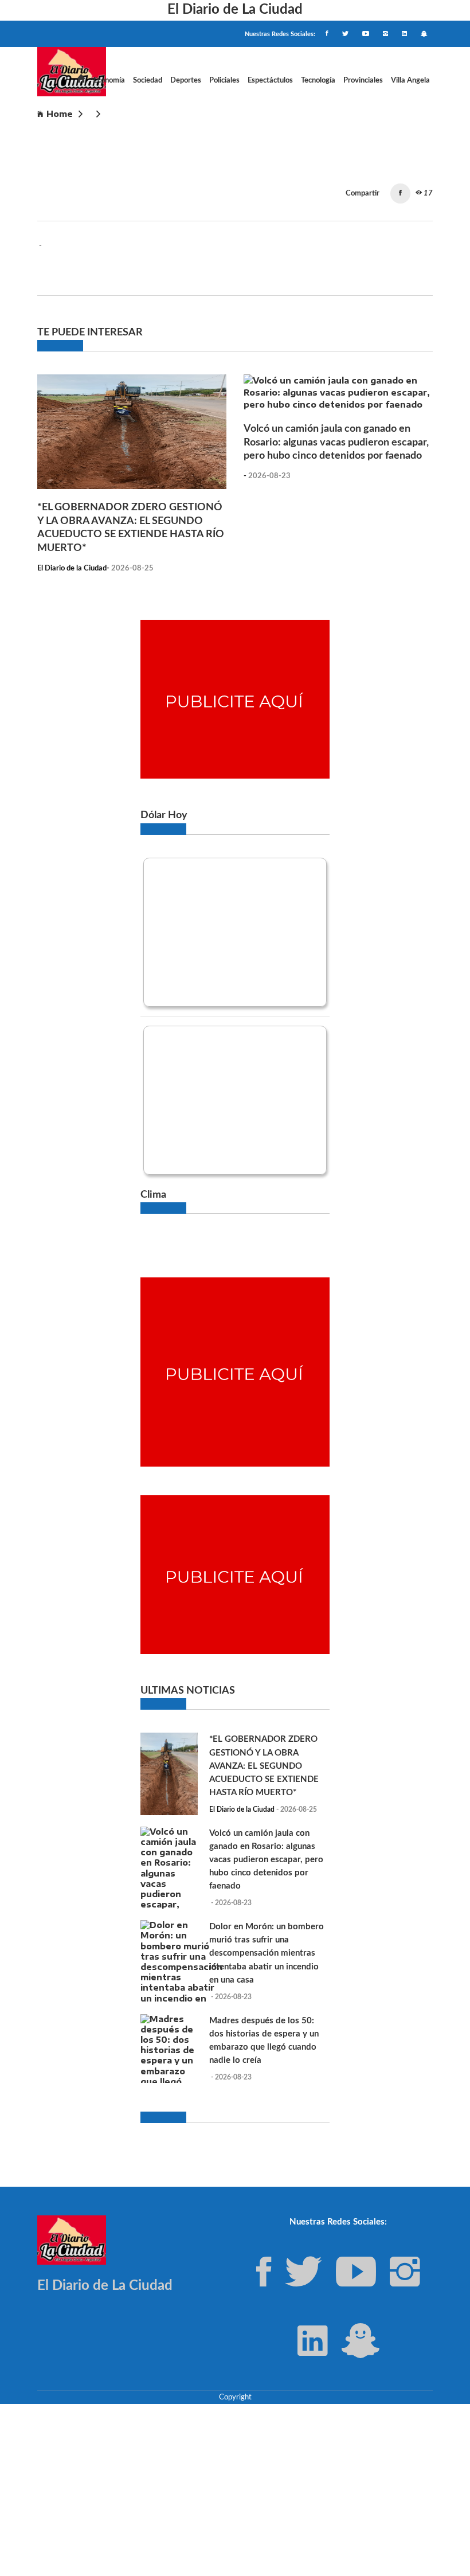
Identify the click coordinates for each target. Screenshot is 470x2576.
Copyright (235, 2397)
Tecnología (318, 80)
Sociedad (148, 80)
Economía (109, 80)
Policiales (224, 80)
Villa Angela (410, 80)
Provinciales (363, 80)
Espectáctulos (270, 80)
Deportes (186, 80)
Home (60, 114)
